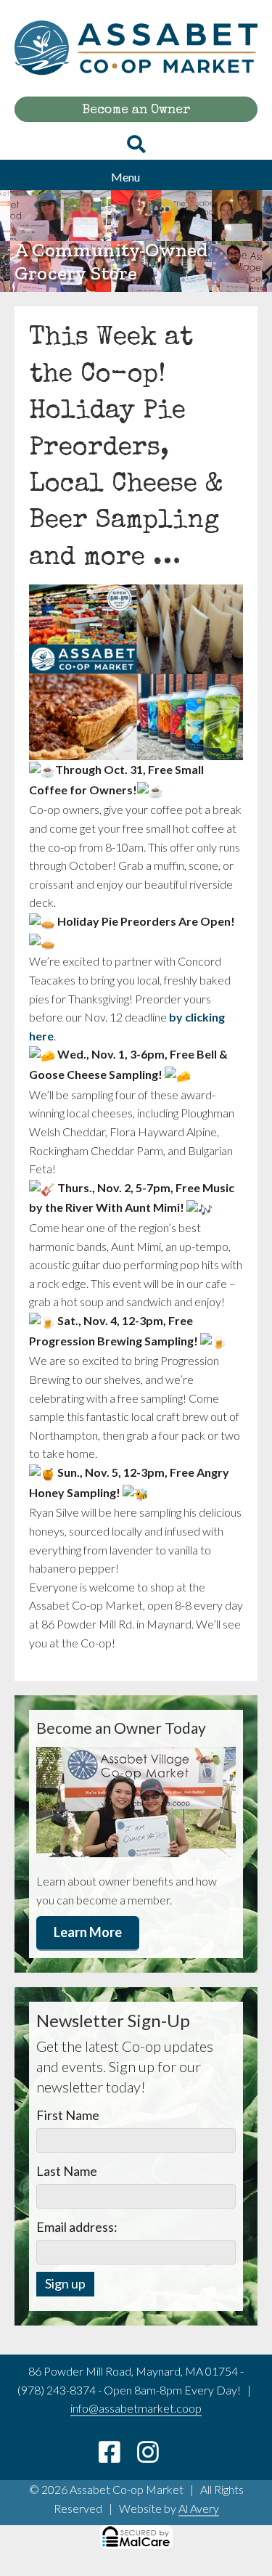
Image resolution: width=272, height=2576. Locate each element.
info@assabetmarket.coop (136, 2408)
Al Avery (199, 2508)
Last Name (67, 2171)
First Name (68, 2115)
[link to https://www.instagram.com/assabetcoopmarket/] (155, 2457)
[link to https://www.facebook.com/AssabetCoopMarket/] (118, 2457)
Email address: (77, 2227)
